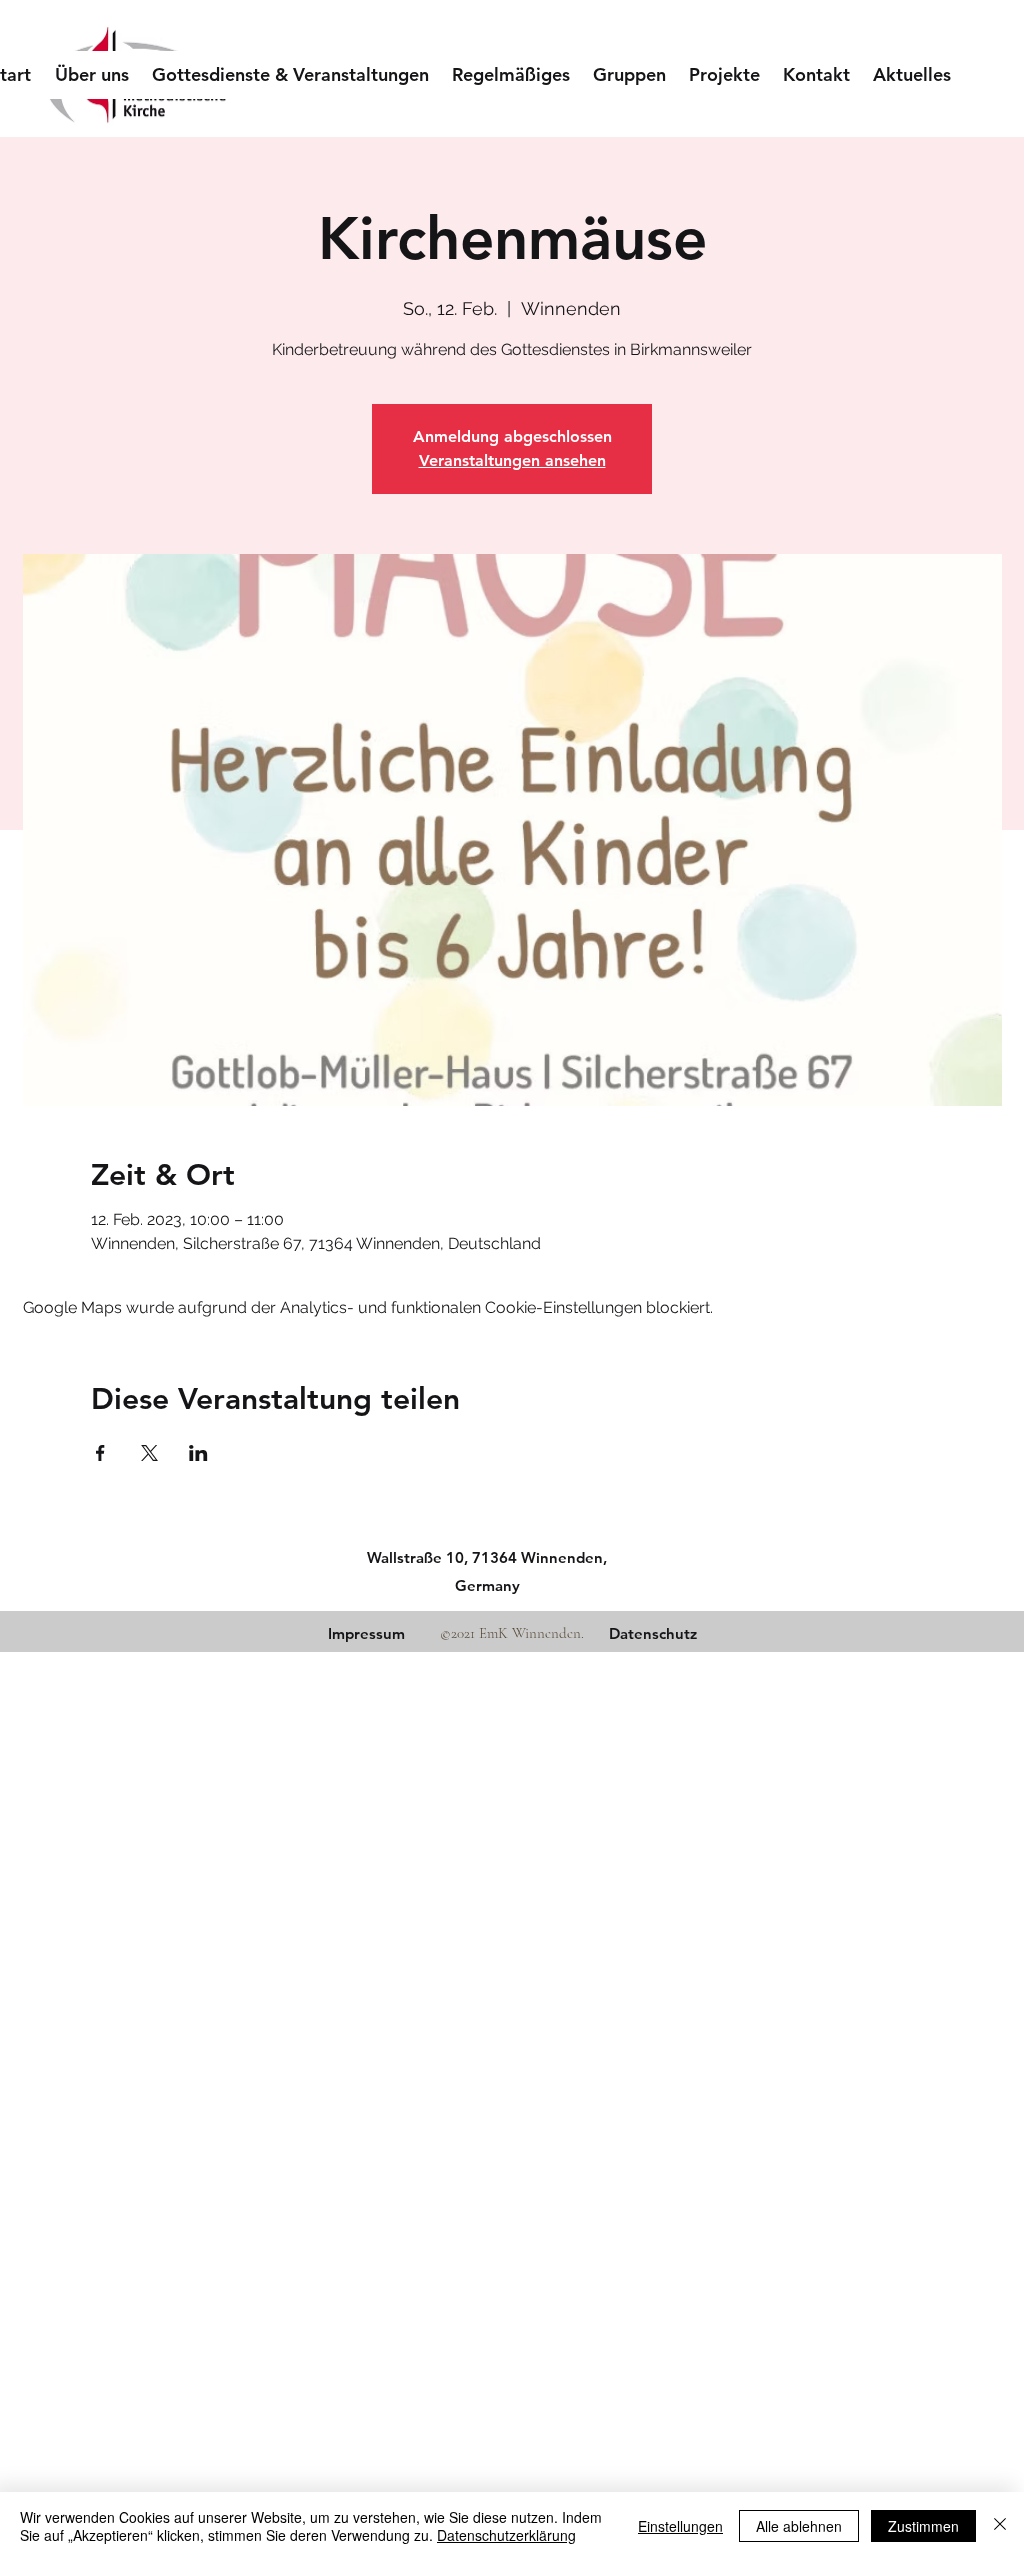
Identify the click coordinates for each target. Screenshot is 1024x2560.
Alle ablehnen (799, 2526)
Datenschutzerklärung (506, 2535)
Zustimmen (923, 2526)
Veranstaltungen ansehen (512, 460)
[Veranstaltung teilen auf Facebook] (100, 1453)
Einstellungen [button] (680, 2526)
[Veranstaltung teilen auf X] (149, 1453)
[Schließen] (1000, 2526)
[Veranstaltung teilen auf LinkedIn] (198, 1453)
